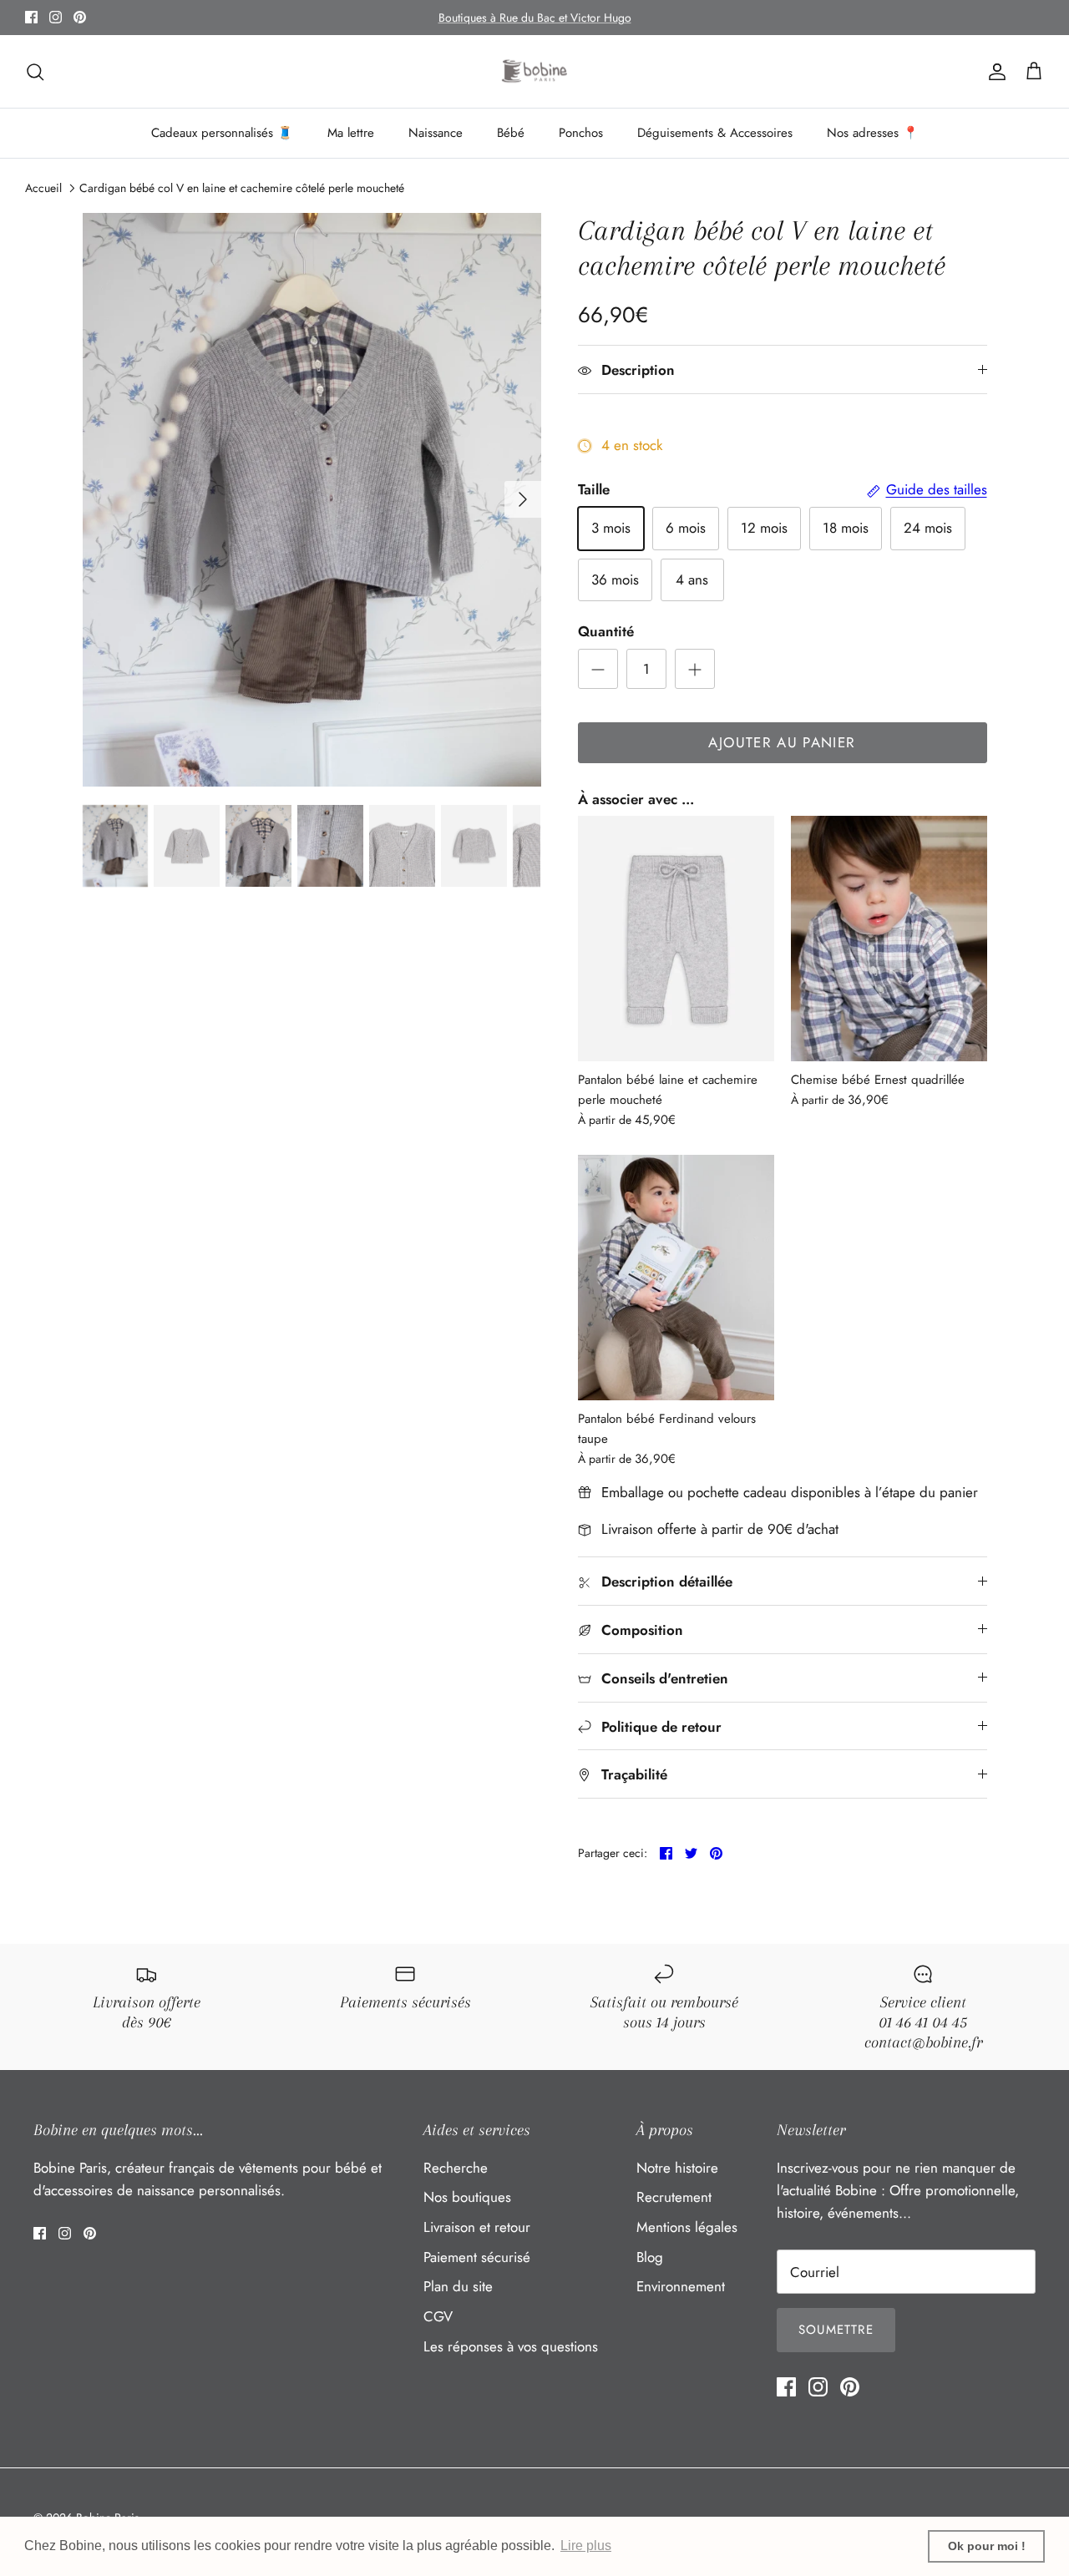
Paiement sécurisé (477, 2257)
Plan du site (458, 2286)
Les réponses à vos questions (511, 2346)
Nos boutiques (467, 2197)
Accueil (43, 188)
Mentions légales (687, 2227)
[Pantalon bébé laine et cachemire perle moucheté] (676, 939)
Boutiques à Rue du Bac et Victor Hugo (535, 18)
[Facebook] (31, 17)
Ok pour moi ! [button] (987, 2546)
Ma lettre (351, 133)
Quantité (606, 632)
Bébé (511, 133)
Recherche (456, 2168)
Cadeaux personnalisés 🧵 (222, 133)
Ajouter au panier (782, 742)
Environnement (681, 2286)
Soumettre (836, 2330)
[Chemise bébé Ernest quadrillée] (889, 939)
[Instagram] (56, 17)
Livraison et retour (477, 2227)
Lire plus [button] (586, 2546)
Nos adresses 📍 (873, 133)
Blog (650, 2257)
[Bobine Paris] (535, 72)
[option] (312, 499)
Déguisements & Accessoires (715, 133)
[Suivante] (523, 499)
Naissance (436, 133)
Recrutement (674, 2197)
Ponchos (581, 133)
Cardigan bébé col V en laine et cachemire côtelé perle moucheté (242, 188)
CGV (438, 2316)
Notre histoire (677, 2168)
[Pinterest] (80, 17)
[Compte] (994, 71)
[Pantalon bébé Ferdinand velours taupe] (676, 1278)
